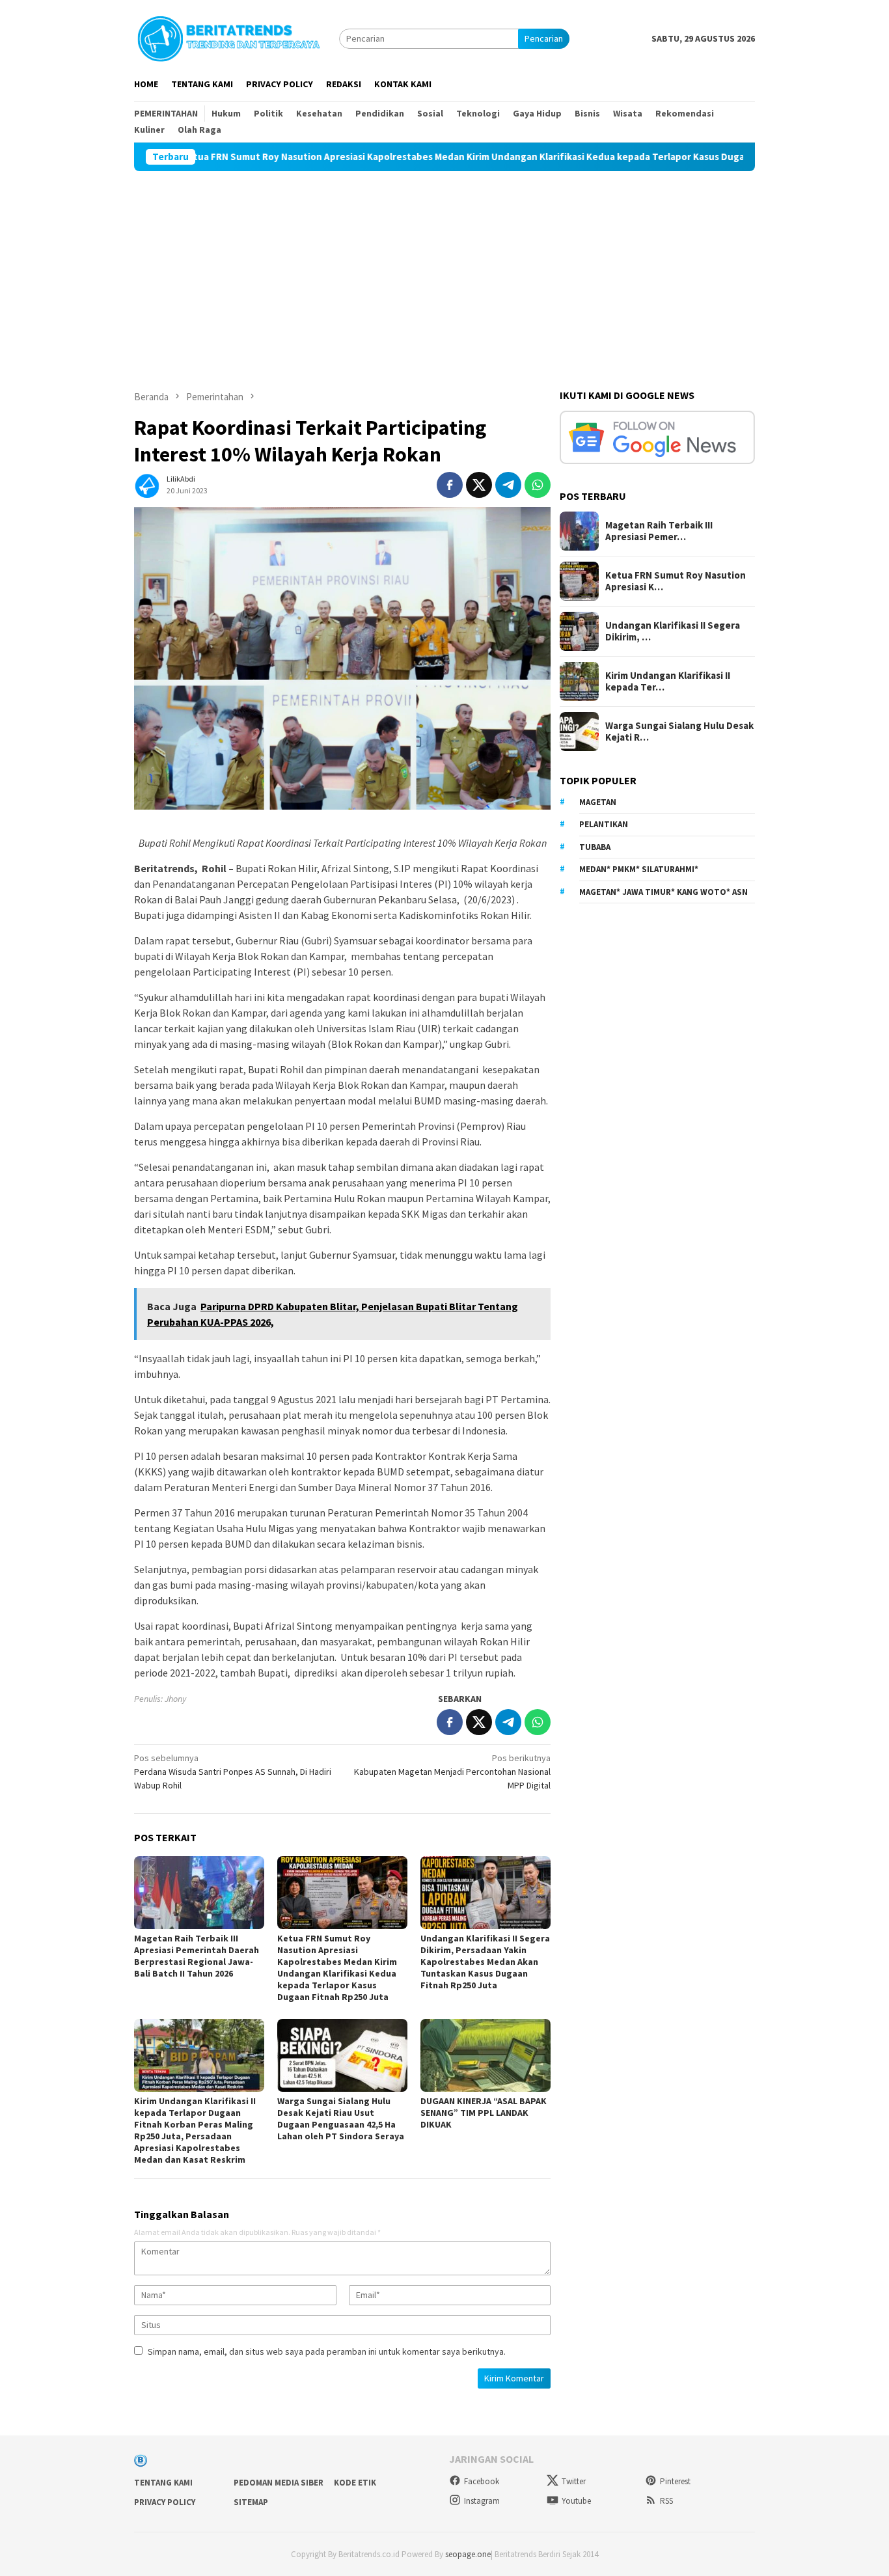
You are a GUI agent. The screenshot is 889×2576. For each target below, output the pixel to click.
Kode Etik (355, 2483)
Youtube (576, 2501)
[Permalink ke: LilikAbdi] (147, 484)
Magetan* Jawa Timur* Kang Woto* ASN (663, 892)
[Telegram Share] (508, 485)
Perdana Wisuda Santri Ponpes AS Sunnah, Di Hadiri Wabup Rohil (233, 1772)
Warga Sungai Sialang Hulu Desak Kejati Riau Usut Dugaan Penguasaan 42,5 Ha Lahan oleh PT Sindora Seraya (341, 2118)
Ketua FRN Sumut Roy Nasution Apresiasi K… (676, 581)
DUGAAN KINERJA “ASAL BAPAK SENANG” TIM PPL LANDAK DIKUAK (484, 2113)
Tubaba (595, 847)
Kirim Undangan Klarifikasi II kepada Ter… (668, 681)
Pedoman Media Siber (279, 2483)
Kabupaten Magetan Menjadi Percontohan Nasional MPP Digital (452, 1772)
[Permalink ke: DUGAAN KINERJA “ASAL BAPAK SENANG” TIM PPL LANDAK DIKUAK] (486, 2055)
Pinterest (675, 2481)
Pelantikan (604, 824)
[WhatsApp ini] (538, 485)
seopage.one (468, 2554)
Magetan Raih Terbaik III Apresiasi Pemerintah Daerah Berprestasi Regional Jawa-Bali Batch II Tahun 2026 (197, 1956)
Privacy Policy (165, 2502)
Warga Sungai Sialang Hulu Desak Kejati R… (679, 732)
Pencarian (544, 38)
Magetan (598, 802)
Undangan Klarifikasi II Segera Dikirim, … (673, 631)
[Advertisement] (444, 269)
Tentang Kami (163, 2483)
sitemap (251, 2502)
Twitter (574, 2481)
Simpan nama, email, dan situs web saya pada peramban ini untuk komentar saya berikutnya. (327, 2351)
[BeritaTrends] (228, 37)
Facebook (482, 2481)
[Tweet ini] (479, 485)
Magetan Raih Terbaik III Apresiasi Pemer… (659, 531)
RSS (666, 2501)
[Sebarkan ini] (450, 485)
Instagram (482, 2501)
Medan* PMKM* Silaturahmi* (639, 869)
